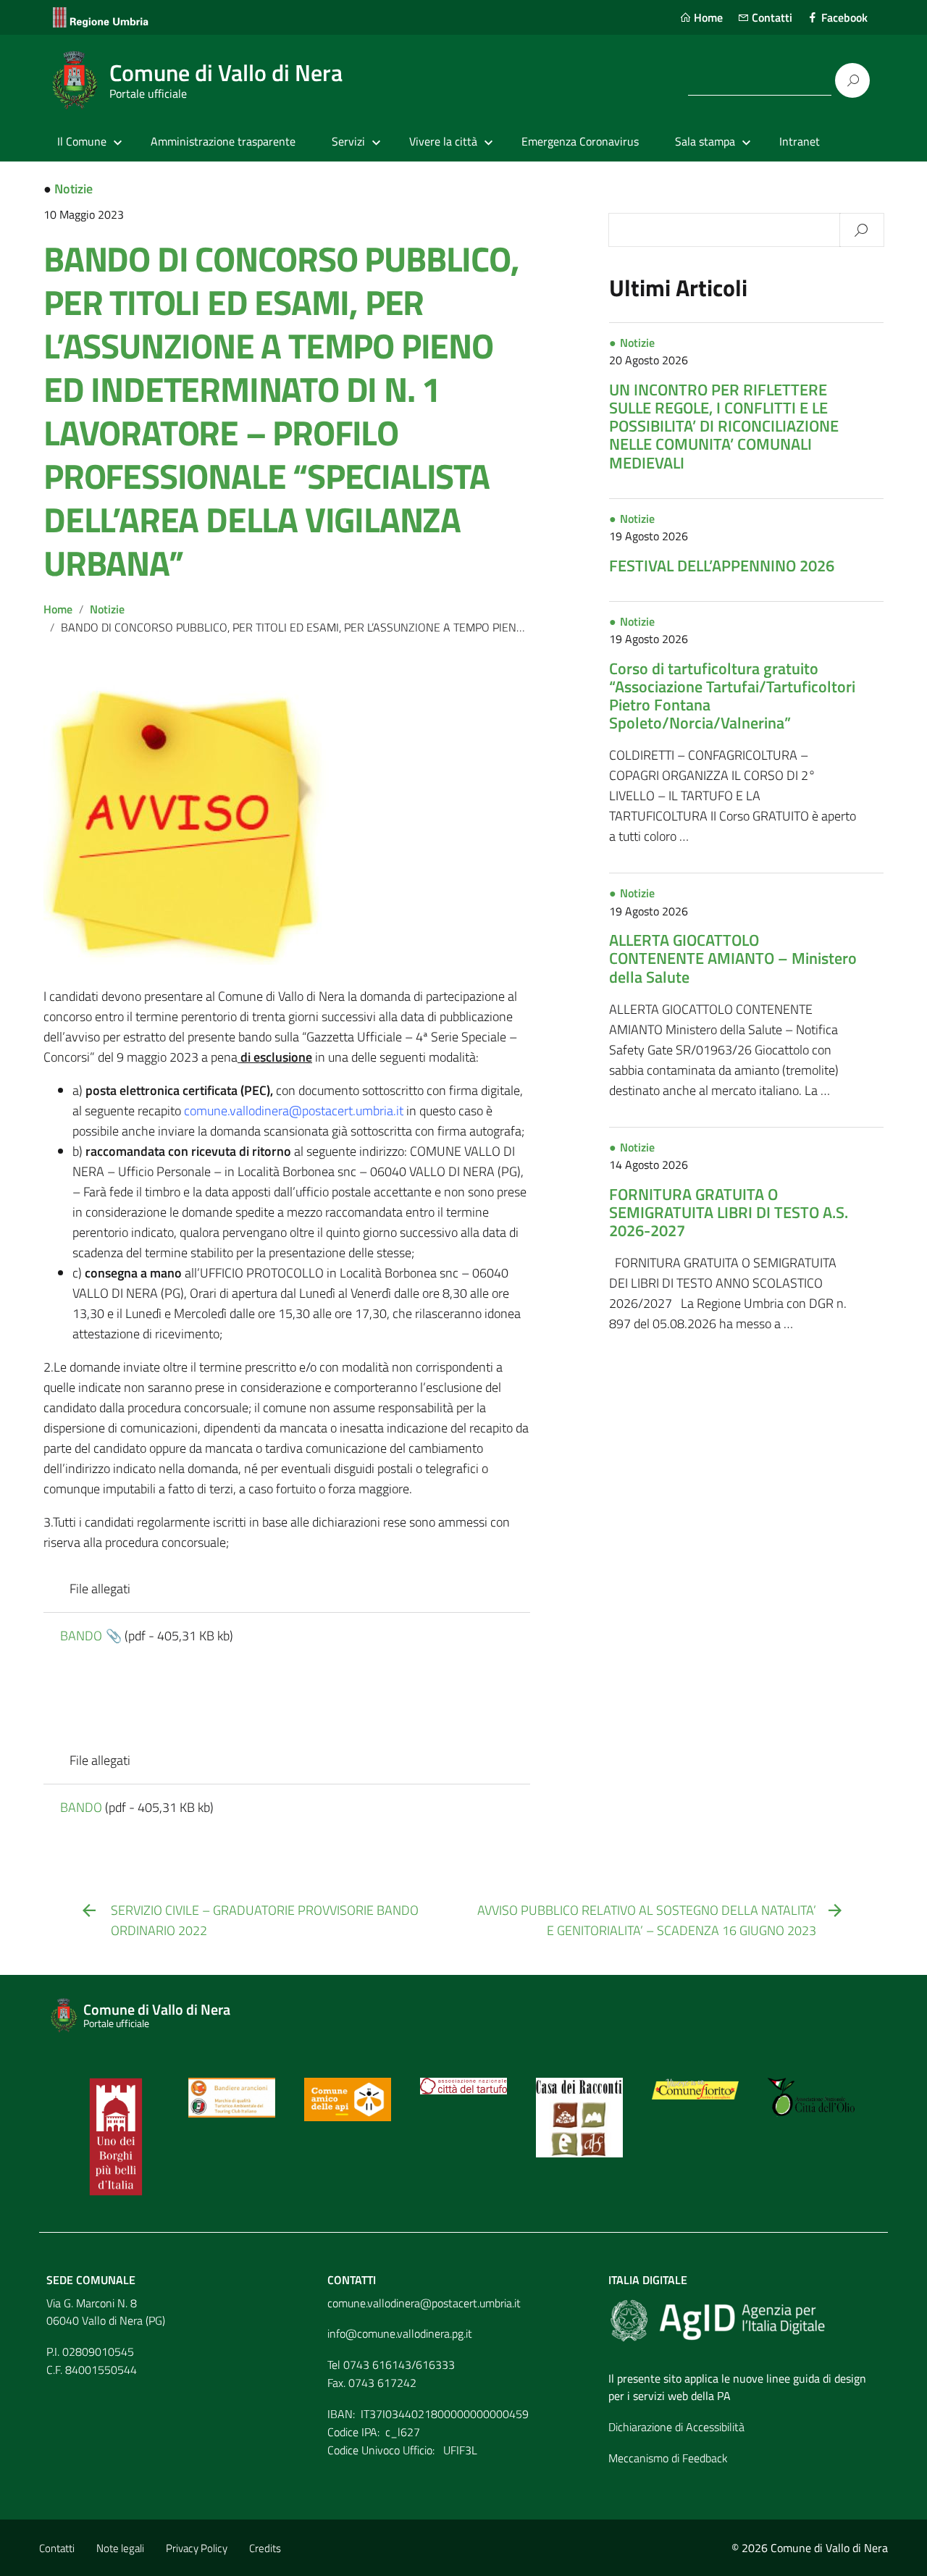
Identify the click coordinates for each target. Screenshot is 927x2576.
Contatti (771, 17)
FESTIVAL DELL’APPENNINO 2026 (722, 566)
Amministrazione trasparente (223, 141)
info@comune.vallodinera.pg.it (400, 2333)
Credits (265, 2548)
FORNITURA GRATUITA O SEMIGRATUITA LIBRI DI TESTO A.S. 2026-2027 (729, 1212)
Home (707, 17)
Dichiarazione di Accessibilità (676, 2427)
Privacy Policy (197, 2548)
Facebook (843, 17)
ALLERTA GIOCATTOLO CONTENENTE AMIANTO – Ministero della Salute (733, 958)
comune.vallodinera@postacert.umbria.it (424, 2303)
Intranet (800, 141)
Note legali (120, 2548)
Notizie (74, 189)
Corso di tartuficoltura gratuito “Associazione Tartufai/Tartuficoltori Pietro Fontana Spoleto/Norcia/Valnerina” (732, 696)
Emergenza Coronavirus (580, 141)
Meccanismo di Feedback (668, 2458)
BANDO (81, 1636)
